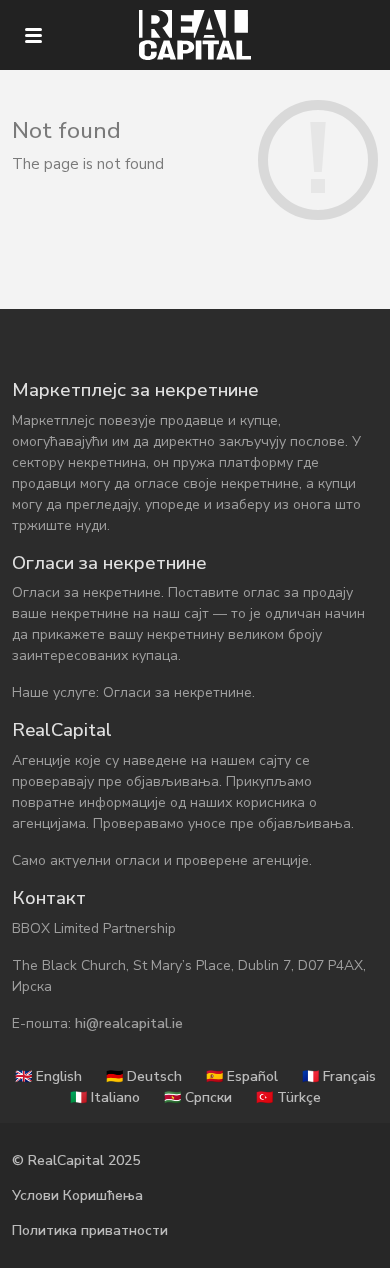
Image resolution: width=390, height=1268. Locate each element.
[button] (33, 35)
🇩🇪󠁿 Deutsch (144, 1076)
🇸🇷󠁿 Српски (198, 1097)
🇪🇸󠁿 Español (242, 1076)
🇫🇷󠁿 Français (339, 1076)
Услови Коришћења (77, 1195)
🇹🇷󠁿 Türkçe (288, 1097)
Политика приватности (90, 1230)
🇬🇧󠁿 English (48, 1076)
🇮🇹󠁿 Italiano (105, 1097)
